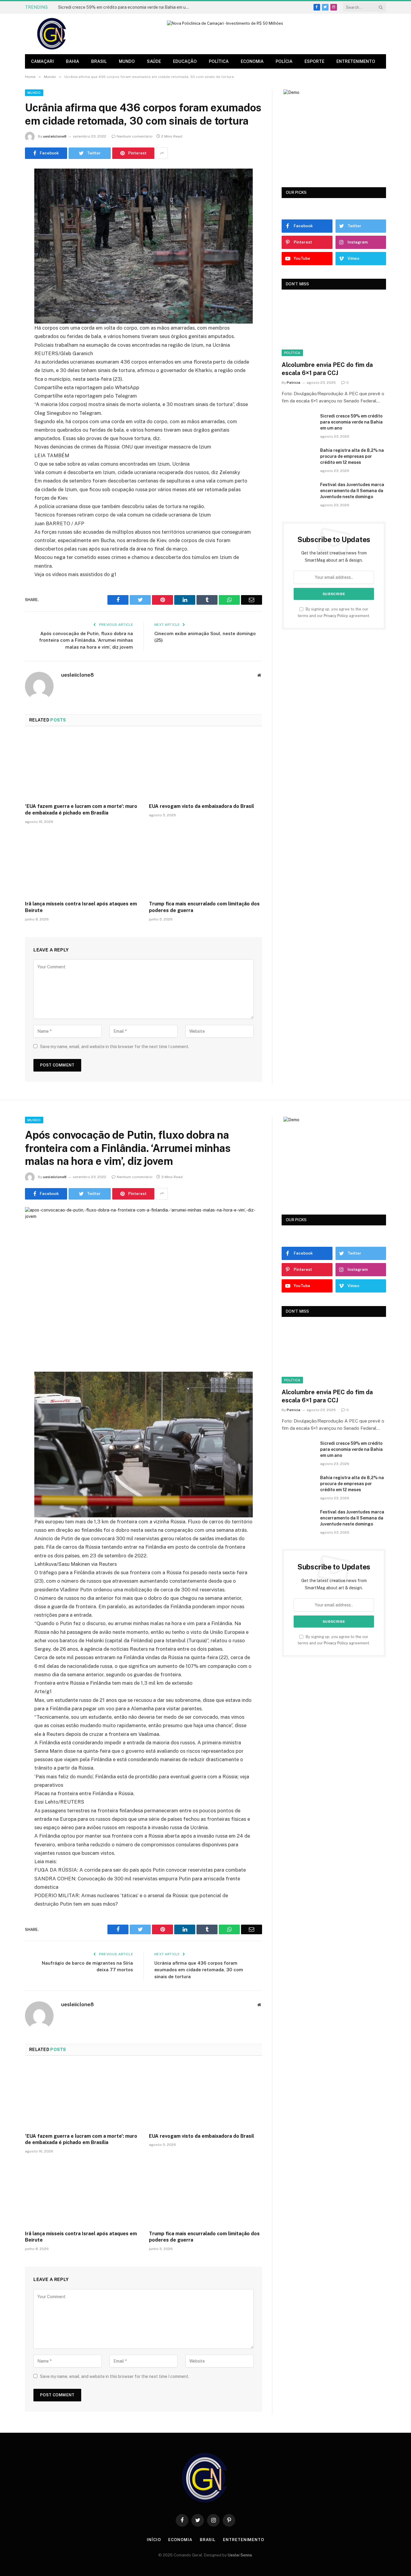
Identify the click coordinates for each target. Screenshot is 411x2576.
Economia (252, 61)
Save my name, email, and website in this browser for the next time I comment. (115, 1047)
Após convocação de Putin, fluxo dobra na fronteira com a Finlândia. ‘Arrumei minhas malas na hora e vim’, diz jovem (86, 640)
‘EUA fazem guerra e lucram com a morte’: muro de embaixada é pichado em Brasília (81, 810)
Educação (185, 61)
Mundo (127, 61)
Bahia (73, 61)
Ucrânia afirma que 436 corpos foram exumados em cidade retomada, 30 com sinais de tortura (199, 1970)
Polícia (284, 61)
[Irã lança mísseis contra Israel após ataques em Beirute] (82, 864)
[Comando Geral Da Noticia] (52, 34)
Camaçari (42, 61)
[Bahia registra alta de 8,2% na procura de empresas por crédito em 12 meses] (298, 458)
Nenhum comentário (135, 136)
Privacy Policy (336, 616)
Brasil (99, 61)
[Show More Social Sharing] (162, 153)
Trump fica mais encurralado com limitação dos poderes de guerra (204, 907)
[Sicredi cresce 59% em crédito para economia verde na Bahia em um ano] (298, 424)
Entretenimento (356, 61)
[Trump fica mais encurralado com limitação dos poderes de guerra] (205, 864)
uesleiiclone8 (55, 136)
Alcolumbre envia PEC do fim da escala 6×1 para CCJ (327, 369)
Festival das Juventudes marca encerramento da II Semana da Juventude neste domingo (352, 491)
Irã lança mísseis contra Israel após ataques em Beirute (81, 907)
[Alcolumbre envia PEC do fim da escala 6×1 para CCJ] (334, 327)
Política (219, 61)
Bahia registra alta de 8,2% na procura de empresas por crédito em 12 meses (352, 456)
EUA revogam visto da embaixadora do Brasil (201, 806)
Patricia (294, 383)
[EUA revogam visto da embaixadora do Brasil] (205, 767)
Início (154, 2540)
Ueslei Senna (240, 2555)
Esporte (314, 61)
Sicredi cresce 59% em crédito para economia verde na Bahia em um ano (126, 7)
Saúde (154, 61)
